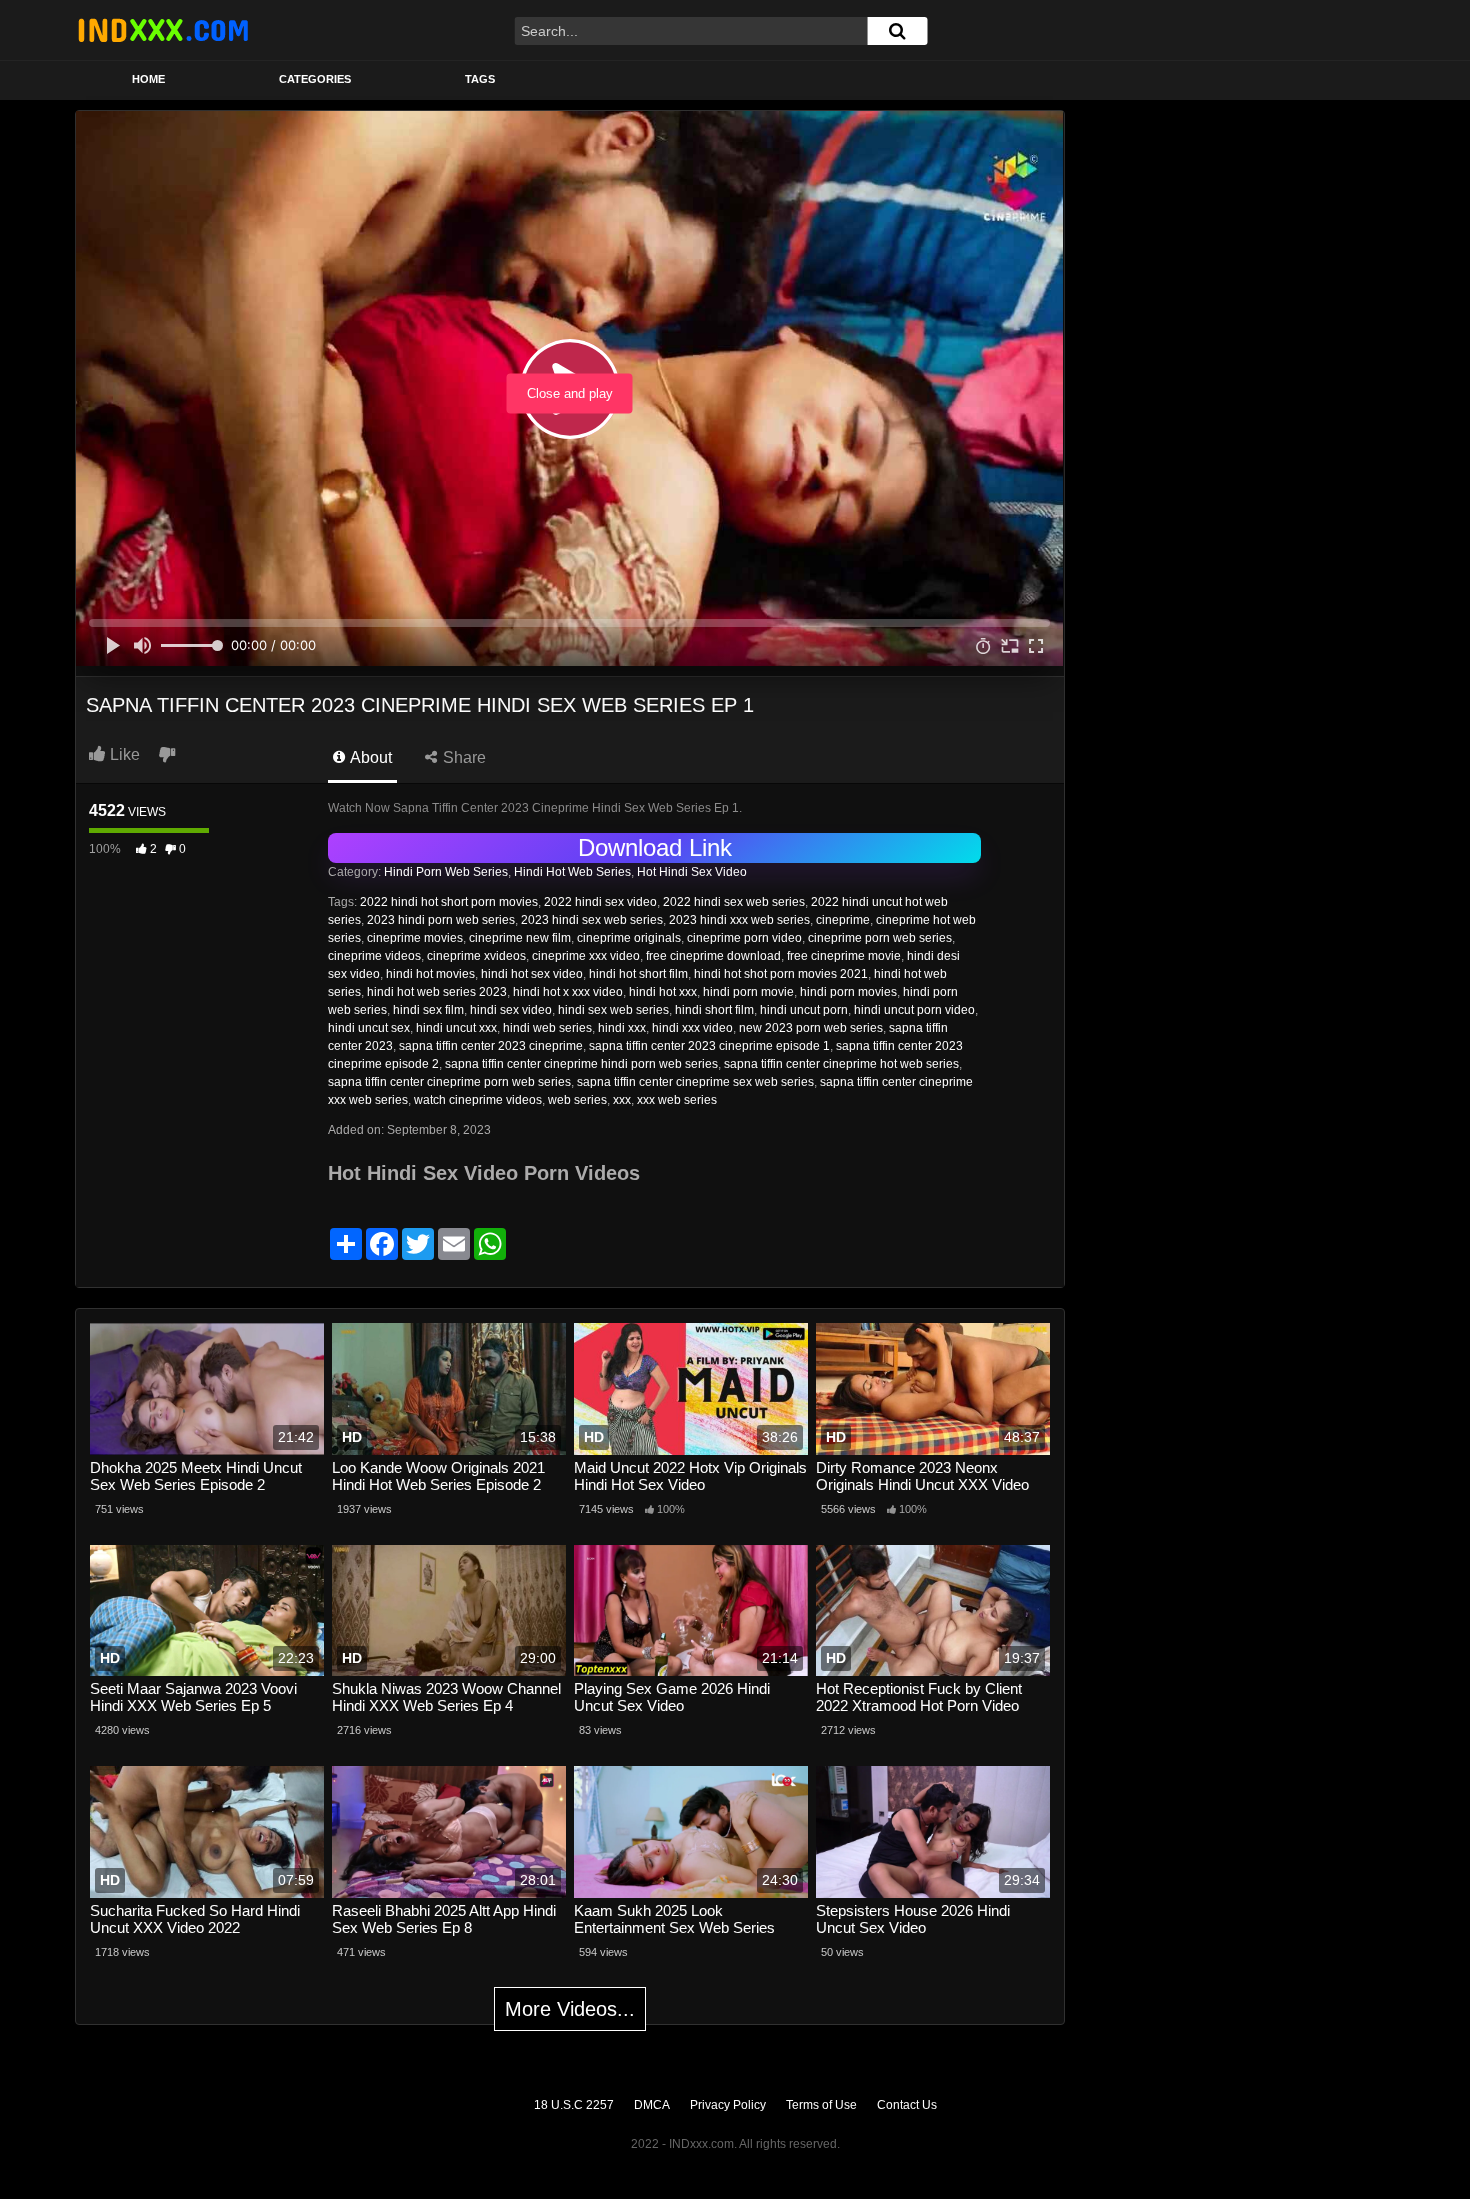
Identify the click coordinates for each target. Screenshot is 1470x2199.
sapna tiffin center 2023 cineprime (491, 1046)
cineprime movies (415, 938)
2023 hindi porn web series (441, 920)
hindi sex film (428, 1010)
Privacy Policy (728, 2105)
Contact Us (907, 2105)
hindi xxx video (692, 1028)
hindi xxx (622, 1028)
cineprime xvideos (476, 956)
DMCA (652, 2105)
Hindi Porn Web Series (446, 872)
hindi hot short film (638, 974)
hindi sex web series (613, 1010)
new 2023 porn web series (811, 1028)
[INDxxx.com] (163, 30)
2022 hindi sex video (600, 902)
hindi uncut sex (369, 1028)
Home (148, 79)
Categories (315, 79)
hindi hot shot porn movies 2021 (781, 974)
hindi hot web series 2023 (437, 992)
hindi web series (547, 1028)
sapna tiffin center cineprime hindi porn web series (581, 1064)
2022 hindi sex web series (734, 902)
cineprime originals (629, 938)
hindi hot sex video (532, 974)
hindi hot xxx (663, 992)
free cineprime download (713, 956)
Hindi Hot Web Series (572, 872)
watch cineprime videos (478, 1100)
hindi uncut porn (804, 1010)
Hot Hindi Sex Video (692, 872)
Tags (480, 79)
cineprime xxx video (586, 956)
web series (577, 1100)
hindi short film (714, 1010)
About (369, 757)
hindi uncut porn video (914, 1010)
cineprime (843, 920)
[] (897, 31)
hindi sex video (511, 1010)
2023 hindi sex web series (592, 920)
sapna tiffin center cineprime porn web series (449, 1082)
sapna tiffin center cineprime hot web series (841, 1064)
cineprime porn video (744, 938)
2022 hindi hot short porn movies (449, 902)
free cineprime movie (844, 956)
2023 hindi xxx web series (739, 920)
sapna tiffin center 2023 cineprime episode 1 (709, 1046)
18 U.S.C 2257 (574, 2105)
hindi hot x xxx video (568, 992)
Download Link (655, 847)
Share (462, 757)
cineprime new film (520, 938)
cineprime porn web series (880, 938)
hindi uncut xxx (456, 1028)
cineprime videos (374, 956)
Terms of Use (821, 2105)
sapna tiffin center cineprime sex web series (695, 1082)
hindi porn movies (848, 992)
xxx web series (677, 1100)
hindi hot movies (430, 974)
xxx (622, 1100)
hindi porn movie (748, 992)
